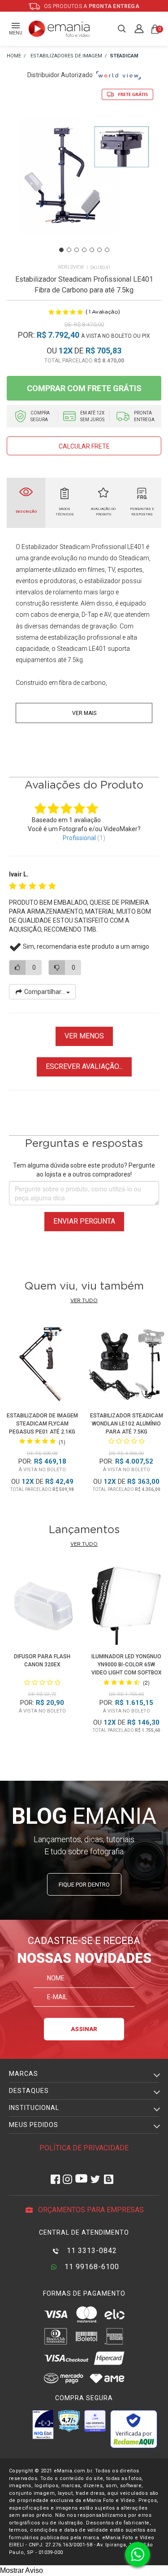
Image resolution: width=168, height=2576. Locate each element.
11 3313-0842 (91, 2251)
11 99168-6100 (91, 2267)
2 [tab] (69, 250)
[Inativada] (43, 2424)
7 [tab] (107, 250)
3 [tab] (77, 250)
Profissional (79, 838)
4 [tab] (84, 250)
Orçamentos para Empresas (90, 2210)
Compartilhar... (45, 992)
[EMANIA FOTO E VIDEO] (14, 56)
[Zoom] (84, 185)
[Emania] (59, 29)
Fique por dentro (84, 1885)
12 (66, 351)
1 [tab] (61, 250)
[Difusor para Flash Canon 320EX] (42, 1607)
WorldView (71, 267)
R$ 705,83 (103, 351)
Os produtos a (91, 6)
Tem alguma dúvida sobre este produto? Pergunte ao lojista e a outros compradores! (84, 1170)
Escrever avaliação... (84, 1066)
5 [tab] (92, 250)
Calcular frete (84, 446)
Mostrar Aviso (22, 2570)
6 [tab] (99, 250)
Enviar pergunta (84, 1221)
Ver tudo (84, 1301)
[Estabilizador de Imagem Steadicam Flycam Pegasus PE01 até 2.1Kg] (42, 1365)
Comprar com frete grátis (84, 388)
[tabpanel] (84, 186)
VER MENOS (84, 1036)
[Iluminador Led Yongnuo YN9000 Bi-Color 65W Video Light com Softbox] (126, 1607)
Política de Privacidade (84, 2148)
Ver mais (84, 713)
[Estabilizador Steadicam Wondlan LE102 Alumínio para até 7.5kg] (126, 1365)
